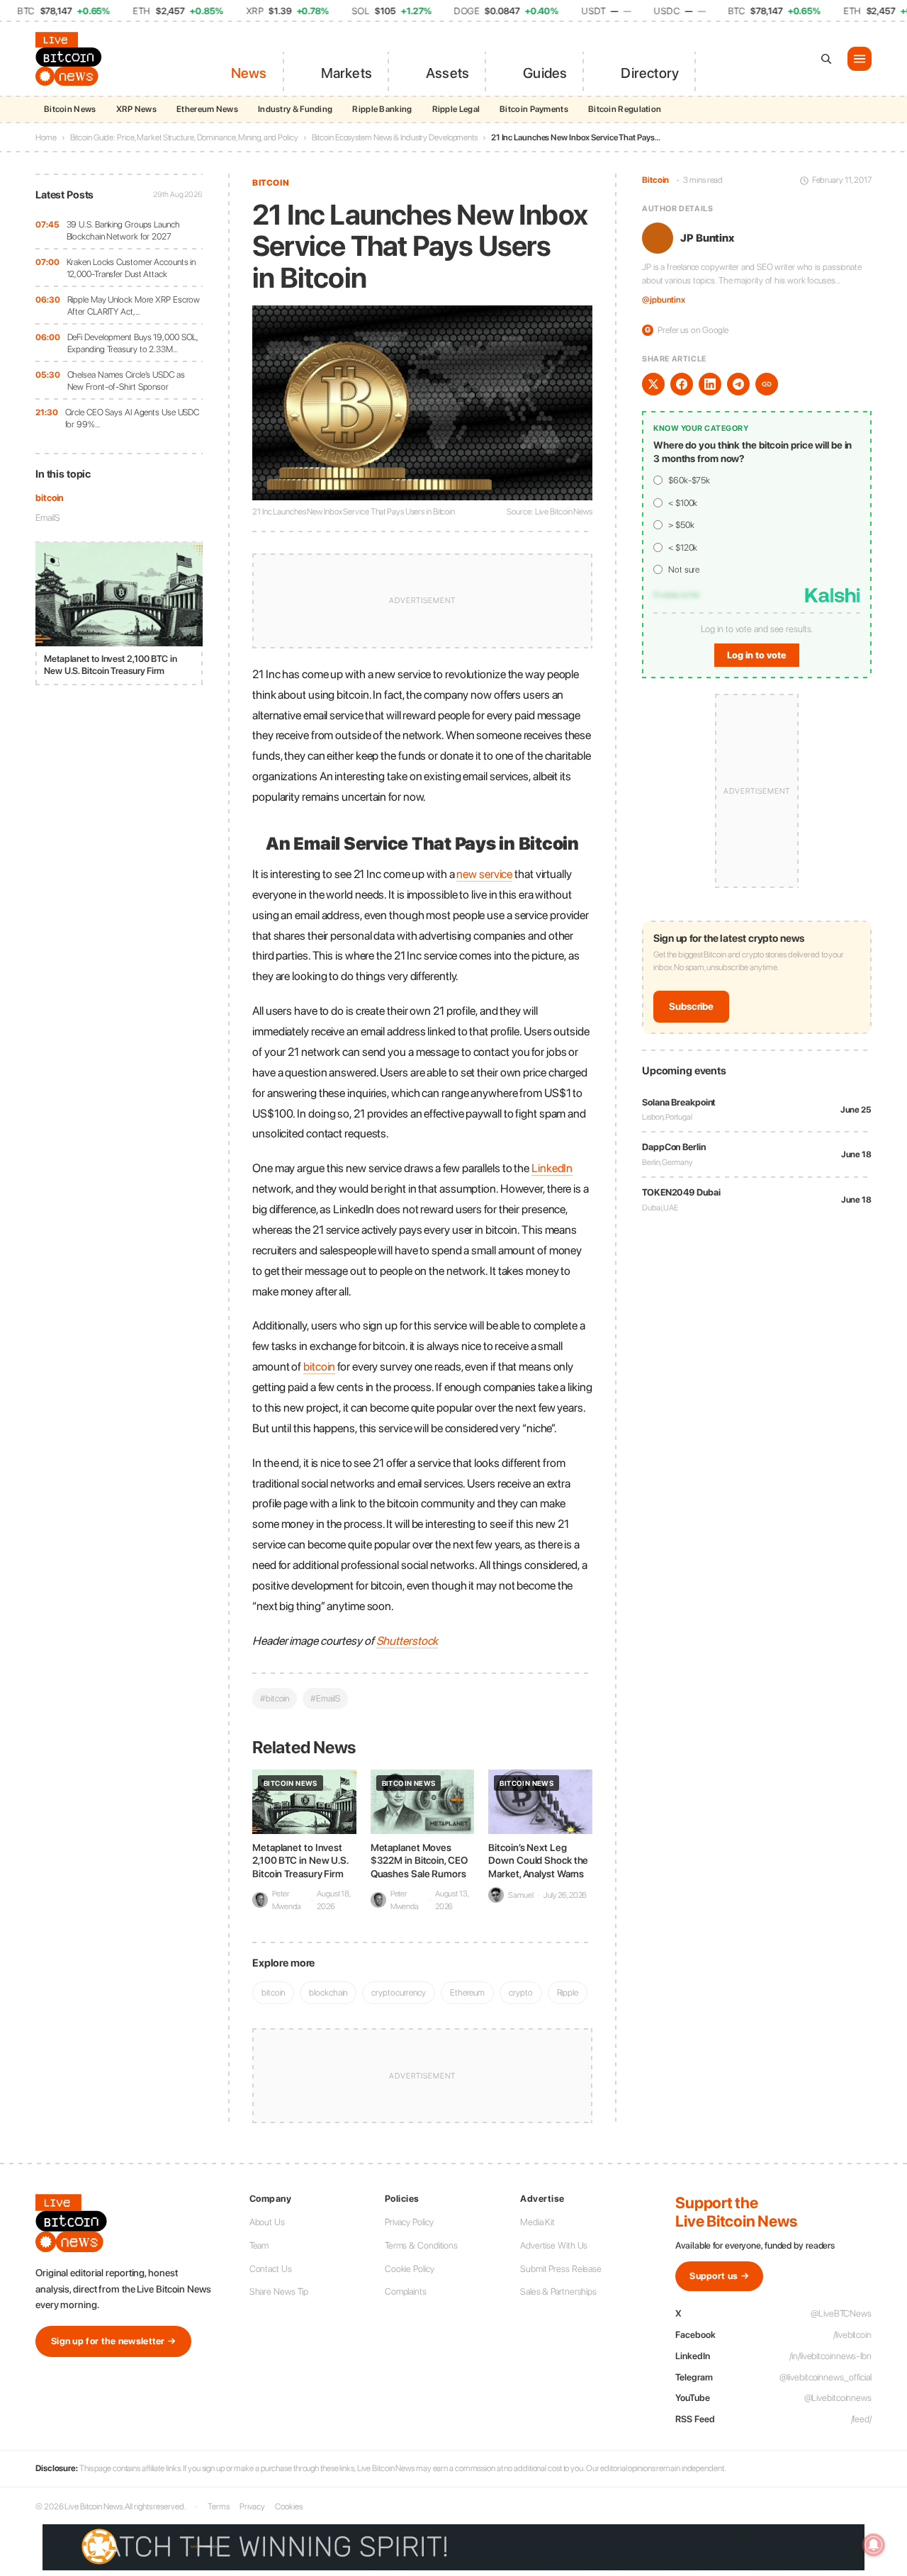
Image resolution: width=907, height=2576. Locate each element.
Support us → (719, 2276)
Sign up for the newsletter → (113, 2341)
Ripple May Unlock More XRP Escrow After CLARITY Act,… (134, 306)
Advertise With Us (554, 2245)
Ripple (568, 1992)
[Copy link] (767, 384)
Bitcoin (271, 183)
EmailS (47, 518)
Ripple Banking (382, 109)
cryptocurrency (399, 1992)
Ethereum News (207, 109)
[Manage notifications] (874, 2545)
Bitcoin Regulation (625, 109)
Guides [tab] (545, 73)
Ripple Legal (456, 109)
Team (259, 2245)
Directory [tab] (650, 73)
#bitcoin (275, 1698)
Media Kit (537, 2222)
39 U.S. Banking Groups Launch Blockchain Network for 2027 (123, 231)
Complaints (406, 2291)
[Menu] (860, 59)
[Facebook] (682, 384)
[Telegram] (738, 384)
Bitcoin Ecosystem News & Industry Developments (395, 137)
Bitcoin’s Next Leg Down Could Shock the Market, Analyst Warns (538, 1860)
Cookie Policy (410, 2269)
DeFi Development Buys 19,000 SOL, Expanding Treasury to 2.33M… (133, 343)
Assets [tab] (447, 73)
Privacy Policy (409, 2222)
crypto (520, 1992)
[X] (653, 384)
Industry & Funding (295, 109)
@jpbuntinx (664, 300)
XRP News (136, 109)
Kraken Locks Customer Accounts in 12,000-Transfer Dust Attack (131, 268)
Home (46, 137)
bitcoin (49, 498)
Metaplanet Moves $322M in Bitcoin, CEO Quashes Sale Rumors (419, 1860)
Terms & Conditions (421, 2245)
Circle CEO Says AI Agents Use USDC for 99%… (133, 418)
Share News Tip (279, 2291)
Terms (219, 2507)
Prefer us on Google (687, 330)
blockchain (328, 1992)
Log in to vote (757, 656)
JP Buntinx (707, 238)
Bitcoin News (70, 109)
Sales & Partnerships (558, 2291)
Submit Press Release (561, 2269)
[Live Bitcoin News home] (71, 59)
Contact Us (271, 2269)
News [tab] (249, 73)
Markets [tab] (347, 73)
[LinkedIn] (710, 384)
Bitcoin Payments (534, 109)
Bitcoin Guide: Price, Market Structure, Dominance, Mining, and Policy (184, 137)
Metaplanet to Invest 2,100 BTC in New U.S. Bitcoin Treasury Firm (300, 1860)
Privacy (252, 2507)
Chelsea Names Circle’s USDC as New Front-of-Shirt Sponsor (126, 381)
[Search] (826, 59)
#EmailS (325, 1698)
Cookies (288, 2507)
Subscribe (691, 1007)
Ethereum (467, 1992)
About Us (267, 2222)
